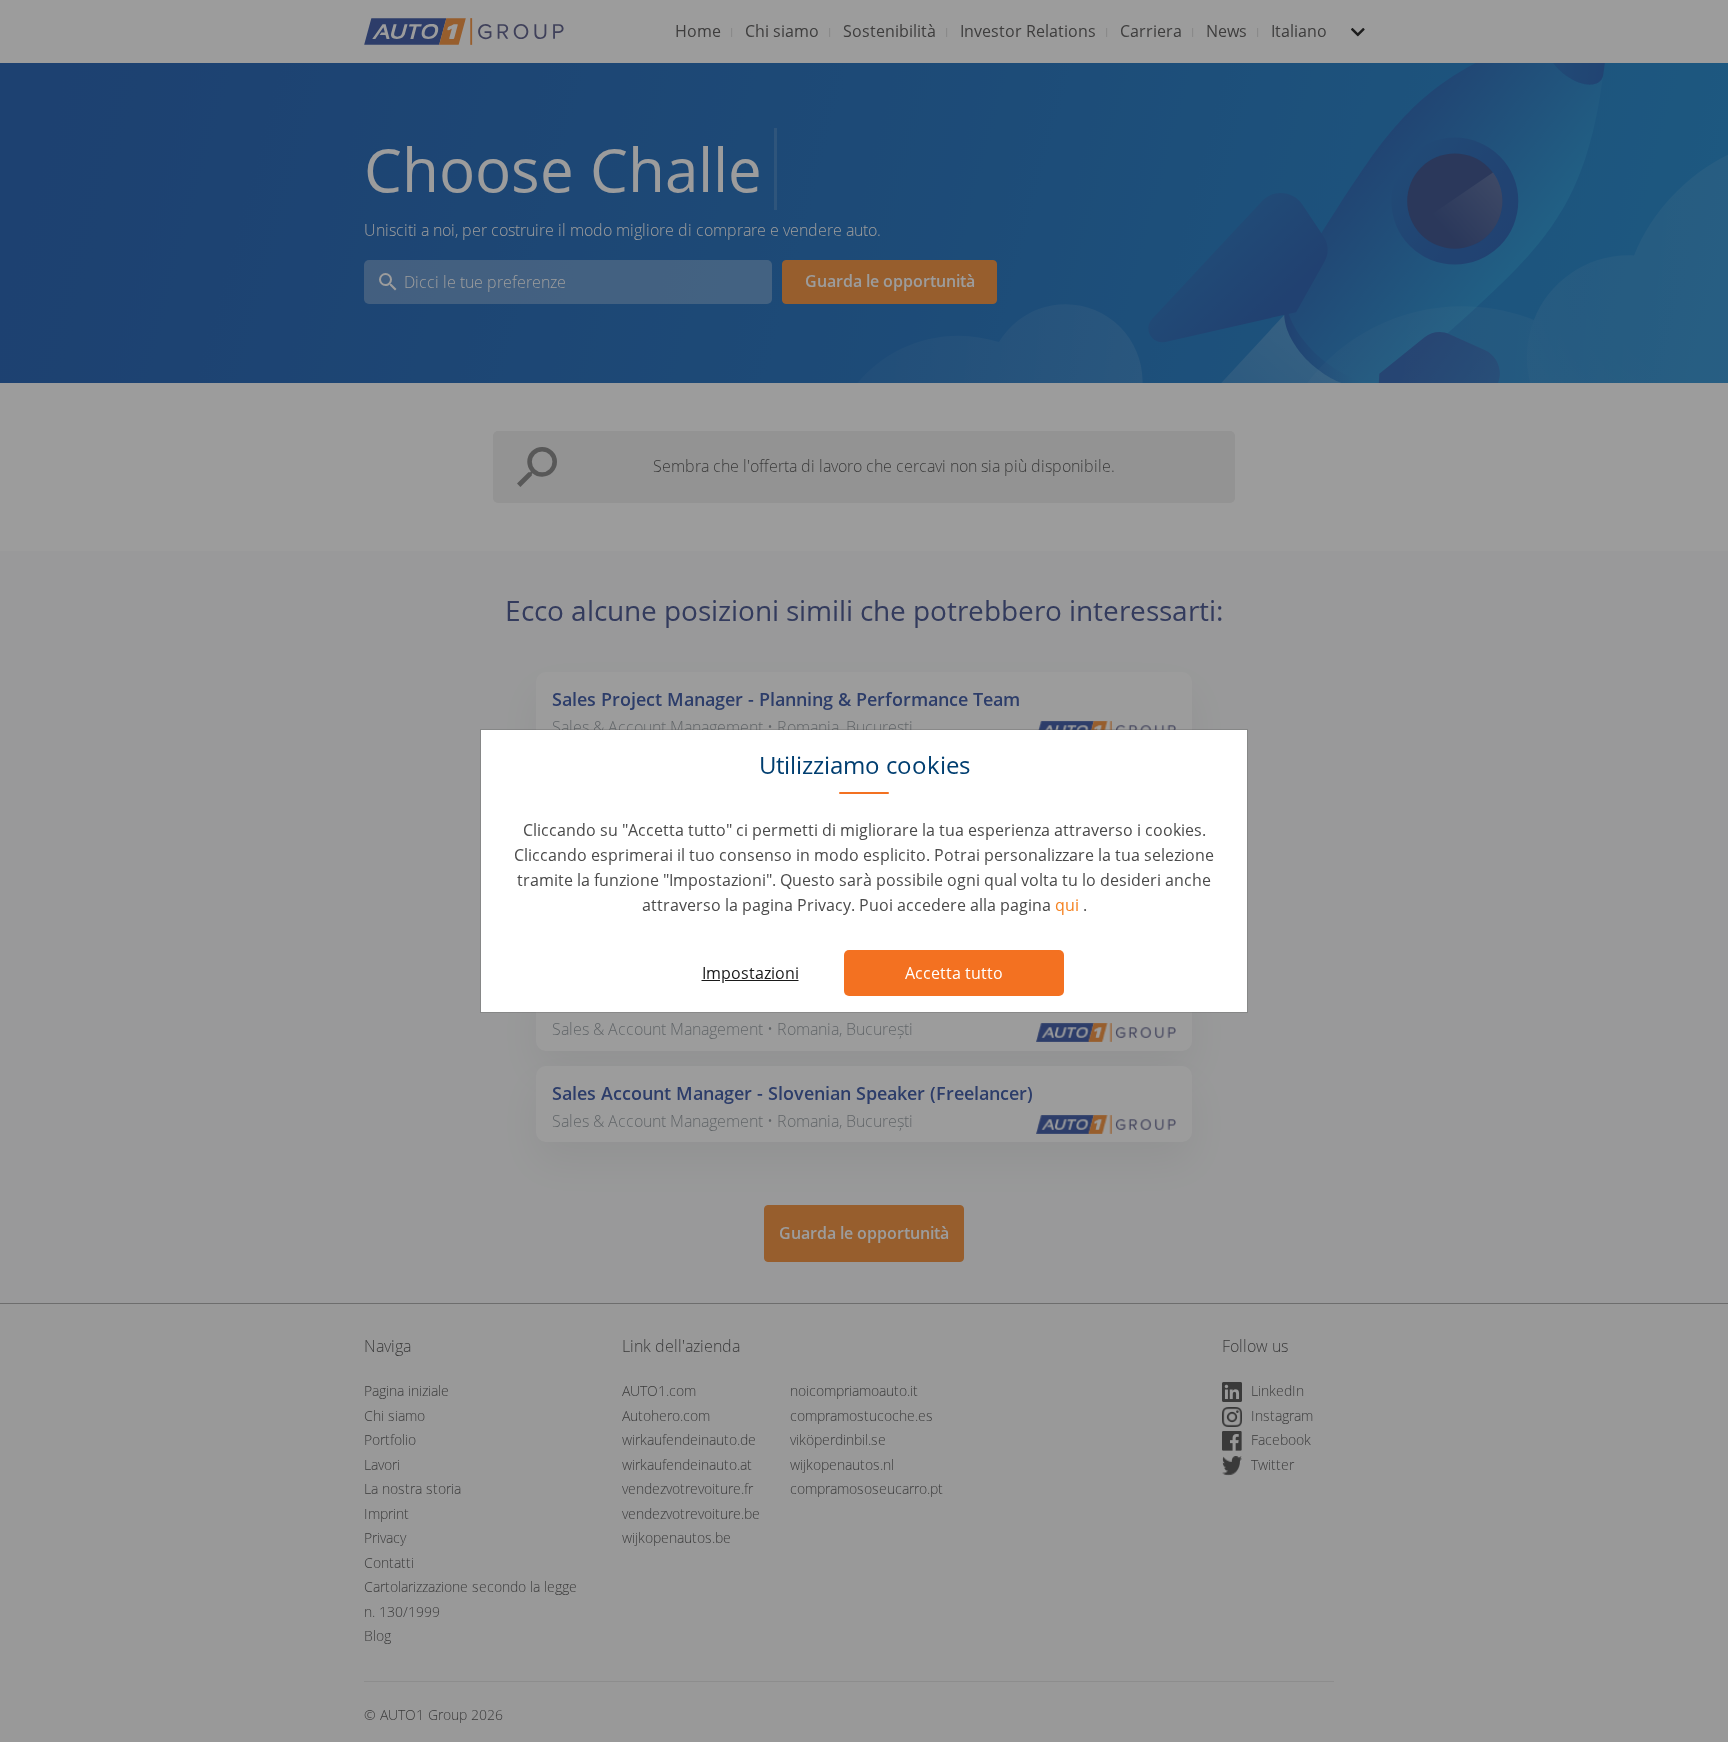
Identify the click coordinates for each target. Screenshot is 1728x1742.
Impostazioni (750, 973)
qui (1069, 905)
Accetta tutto (954, 973)
